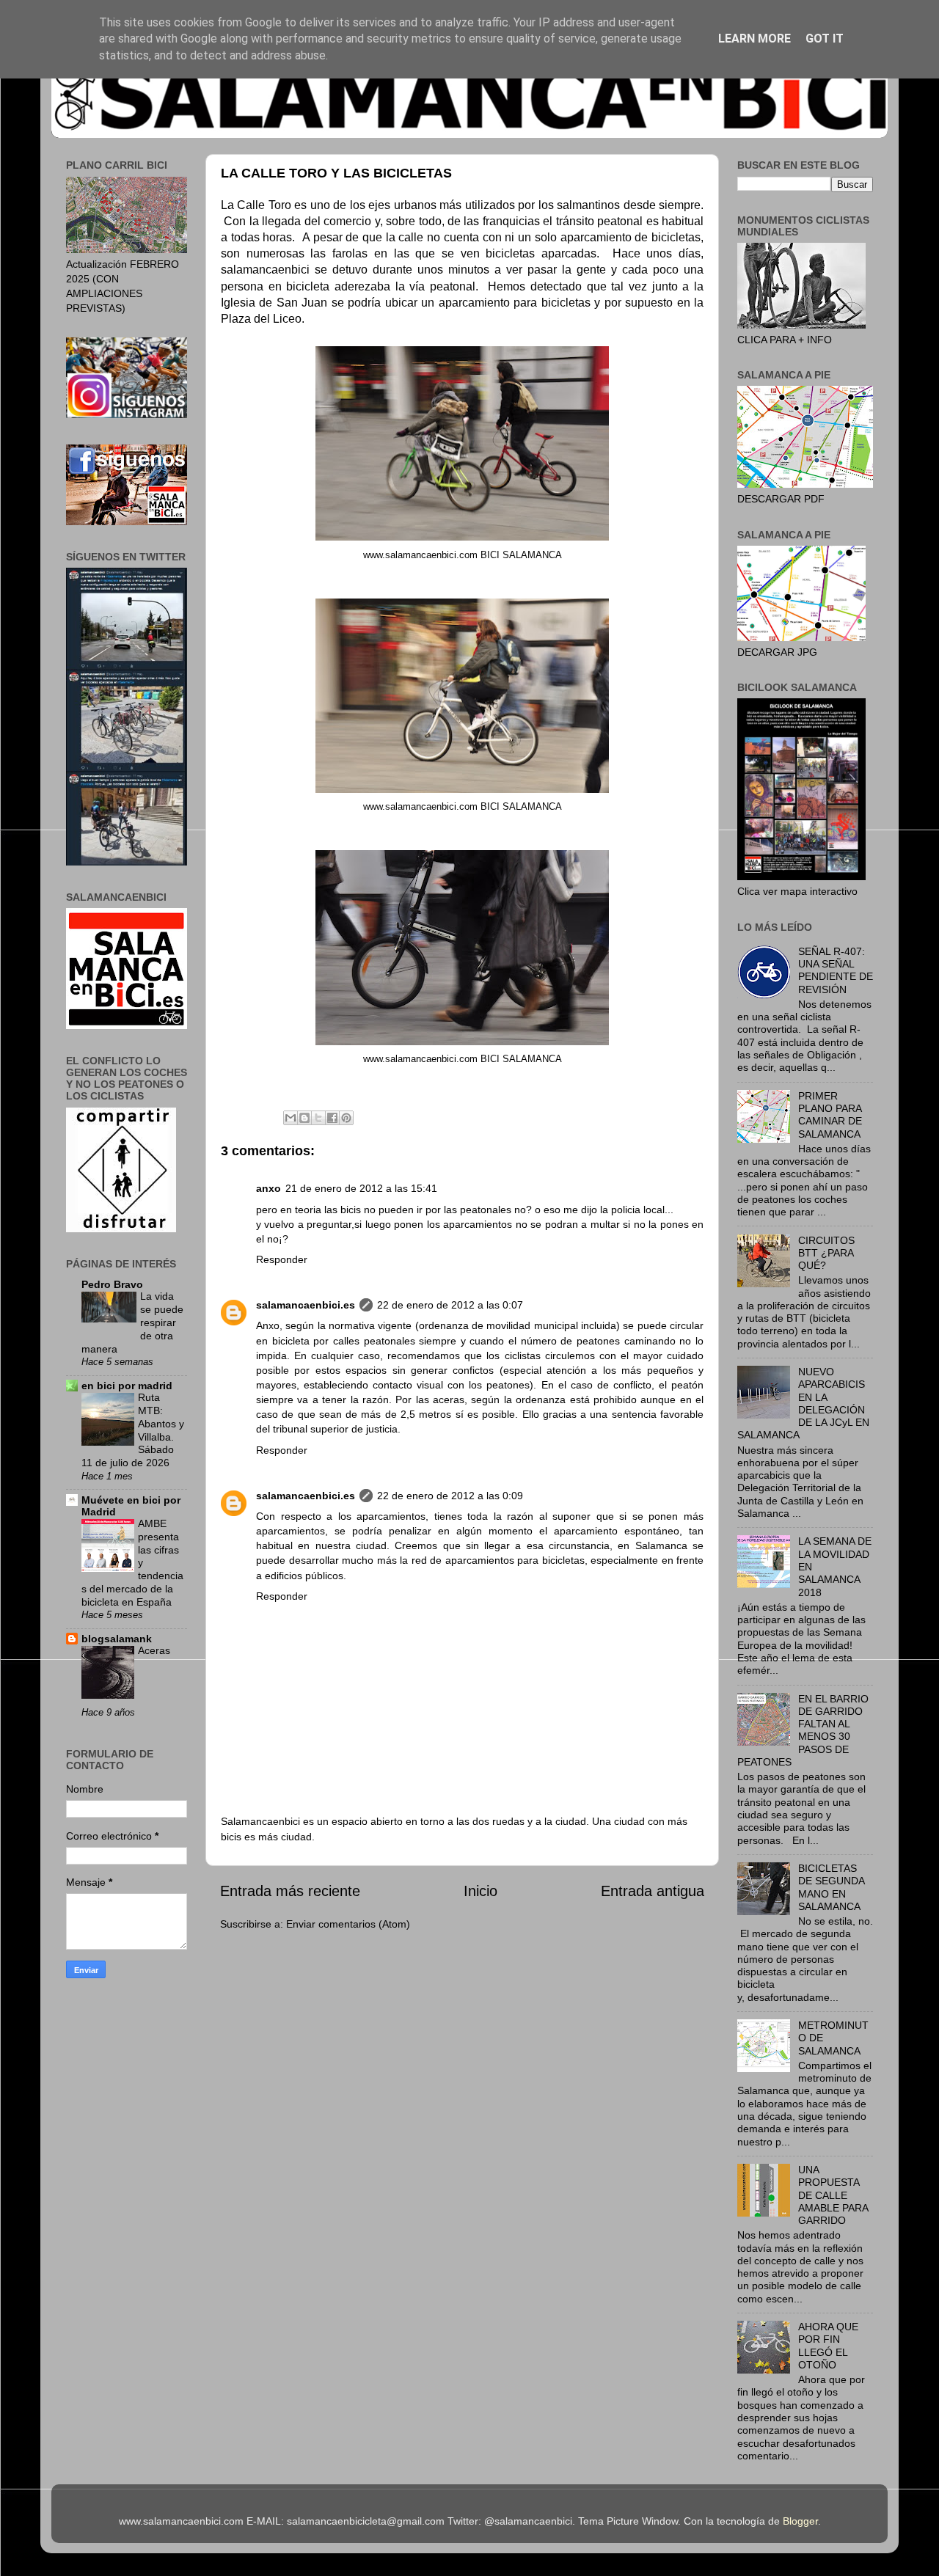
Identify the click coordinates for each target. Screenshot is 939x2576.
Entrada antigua (653, 1891)
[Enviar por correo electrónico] (291, 1118)
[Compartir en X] (318, 1118)
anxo (268, 1188)
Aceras (154, 1651)
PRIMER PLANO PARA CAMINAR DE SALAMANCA (830, 1115)
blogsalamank (117, 1639)
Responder (282, 1259)
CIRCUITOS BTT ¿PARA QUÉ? (826, 1253)
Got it (825, 39)
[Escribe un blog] (304, 1118)
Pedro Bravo (112, 1284)
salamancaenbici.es (306, 1305)
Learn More (755, 39)
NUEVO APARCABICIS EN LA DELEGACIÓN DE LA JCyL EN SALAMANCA (803, 1403)
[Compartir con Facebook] (332, 1118)
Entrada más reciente (290, 1891)
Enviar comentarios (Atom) (348, 1924)
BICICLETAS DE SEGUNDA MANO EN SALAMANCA (831, 1887)
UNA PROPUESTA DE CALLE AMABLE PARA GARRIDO (833, 2195)
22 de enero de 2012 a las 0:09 (450, 1496)
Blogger (800, 2521)
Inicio (481, 1891)
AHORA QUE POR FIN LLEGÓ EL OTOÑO (828, 2346)
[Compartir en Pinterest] (346, 1118)
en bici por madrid (127, 1386)
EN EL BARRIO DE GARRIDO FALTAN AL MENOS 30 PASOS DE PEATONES (803, 1730)
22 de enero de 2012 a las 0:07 (450, 1305)
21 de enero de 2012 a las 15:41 (361, 1188)
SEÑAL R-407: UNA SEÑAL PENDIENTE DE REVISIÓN (836, 970)
